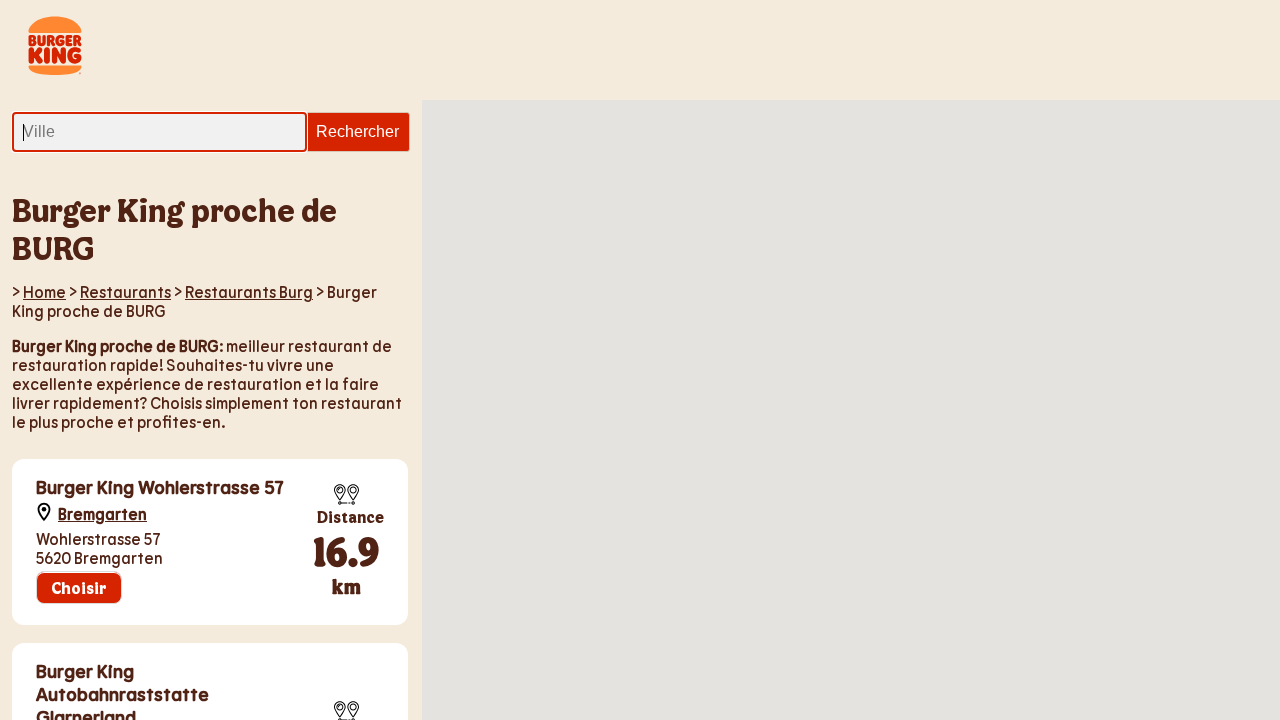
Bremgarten (102, 513)
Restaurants (125, 291)
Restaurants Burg (249, 291)
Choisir (79, 587)
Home (44, 291)
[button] (910, 504)
